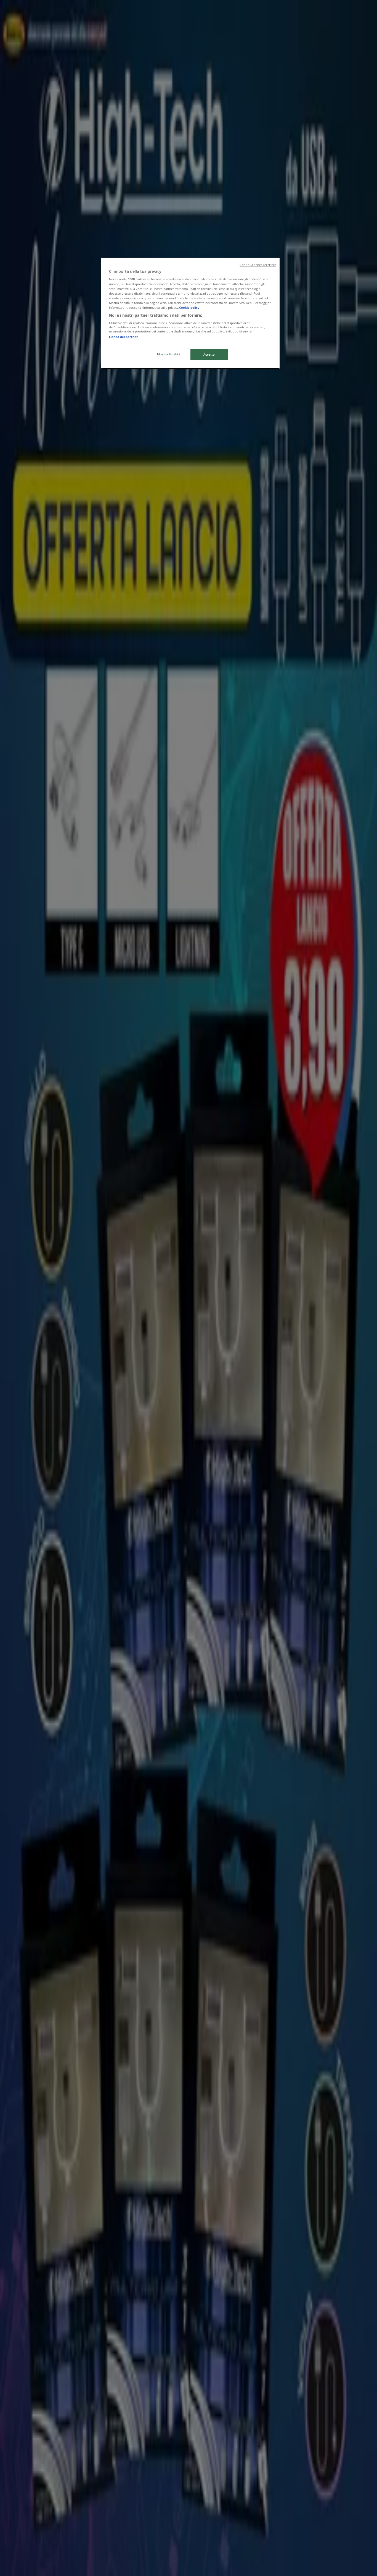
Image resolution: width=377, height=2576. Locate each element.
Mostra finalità (169, 354)
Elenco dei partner (123, 337)
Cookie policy (189, 307)
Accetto (209, 354)
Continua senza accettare (258, 265)
